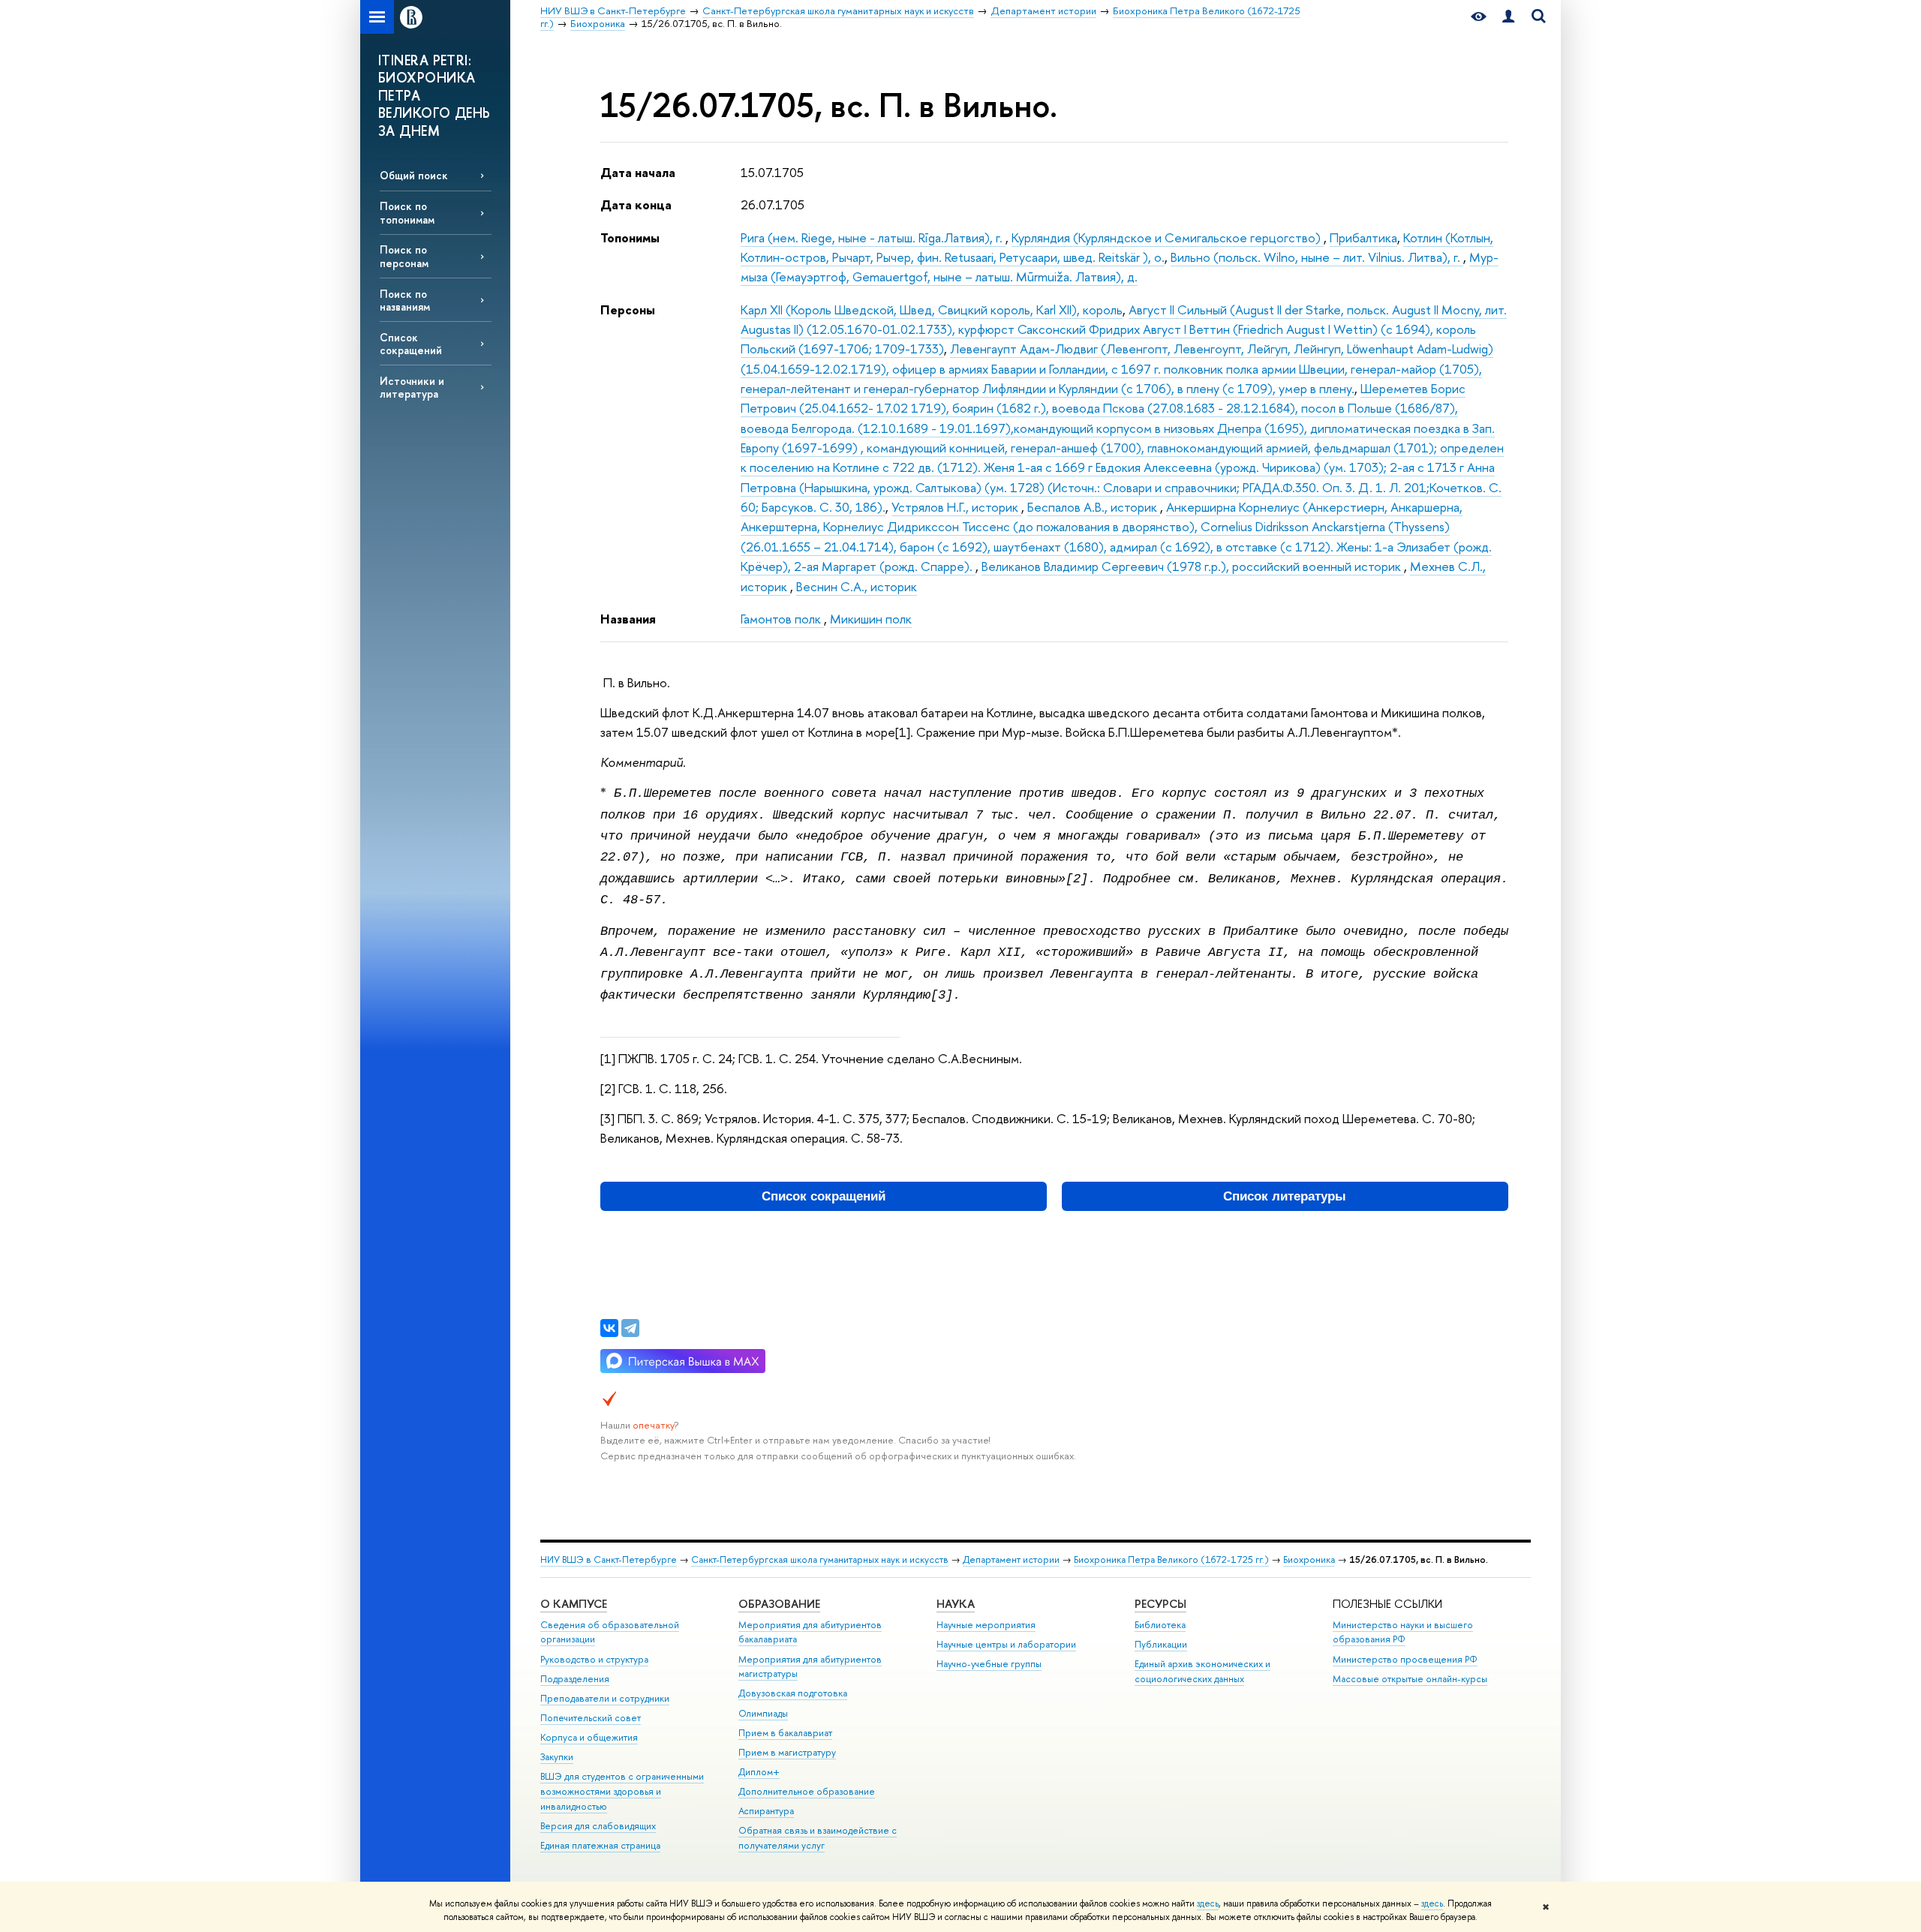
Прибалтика (1363, 237)
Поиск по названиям (405, 300)
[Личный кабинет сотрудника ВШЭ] (1508, 17)
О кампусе (574, 1604)
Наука (956, 1604)
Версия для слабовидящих (598, 1826)
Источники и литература (412, 387)
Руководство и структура (594, 1659)
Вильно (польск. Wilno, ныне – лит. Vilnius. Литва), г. (1317, 257)
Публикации (1161, 1644)
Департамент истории (1011, 1559)
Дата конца (636, 204)
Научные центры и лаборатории (1006, 1644)
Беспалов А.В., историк (1094, 507)
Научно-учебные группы (989, 1664)
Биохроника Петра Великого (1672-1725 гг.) (1171, 1559)
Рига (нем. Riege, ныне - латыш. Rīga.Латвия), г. (873, 237)
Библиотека (1160, 1625)
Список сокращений (411, 344)
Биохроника (1309, 1559)
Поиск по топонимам (407, 212)
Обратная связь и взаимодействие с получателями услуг (818, 1838)
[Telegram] (630, 1328)
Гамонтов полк (782, 619)
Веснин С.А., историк (857, 586)
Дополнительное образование (807, 1791)
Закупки (557, 1757)
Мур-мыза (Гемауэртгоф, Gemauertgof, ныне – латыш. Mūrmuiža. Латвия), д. (1120, 267)
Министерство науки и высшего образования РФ (1403, 1632)
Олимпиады (763, 1713)
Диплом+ (759, 1772)
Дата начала (638, 172)
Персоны (628, 309)
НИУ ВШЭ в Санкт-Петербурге (609, 1559)
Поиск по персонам (404, 256)
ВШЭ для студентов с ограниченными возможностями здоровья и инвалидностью (622, 1791)
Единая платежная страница (600, 1845)
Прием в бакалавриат (785, 1733)
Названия (628, 619)
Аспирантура (766, 1811)
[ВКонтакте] (609, 1328)
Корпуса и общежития (589, 1737)
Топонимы (630, 237)
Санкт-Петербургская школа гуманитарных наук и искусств (820, 1559)
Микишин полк (871, 619)
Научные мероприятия (986, 1625)
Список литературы (1285, 1196)
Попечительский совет (591, 1718)
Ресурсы (1160, 1604)
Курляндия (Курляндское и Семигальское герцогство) (1168, 237)
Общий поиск (414, 175)
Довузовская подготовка (793, 1693)
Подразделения (575, 1679)
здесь (1208, 1903)
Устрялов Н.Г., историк (956, 507)
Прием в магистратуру (787, 1752)
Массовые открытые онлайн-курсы (1410, 1679)
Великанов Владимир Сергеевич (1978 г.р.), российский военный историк (1193, 566)
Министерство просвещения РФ (1405, 1659)
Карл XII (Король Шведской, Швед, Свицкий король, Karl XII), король (932, 309)
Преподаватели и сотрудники (605, 1698)
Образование (779, 1604)
